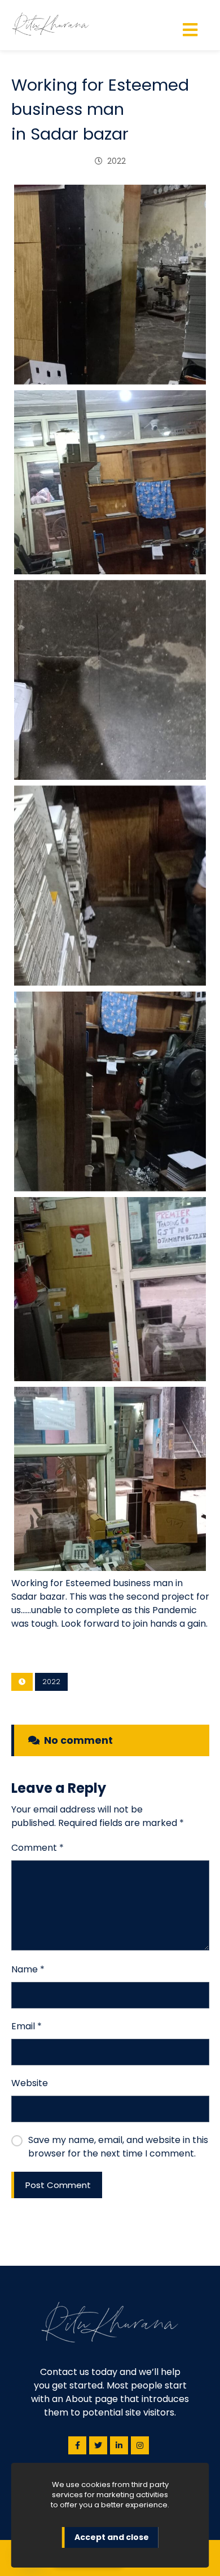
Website (30, 2083)
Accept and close (112, 2537)
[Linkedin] (119, 2445)
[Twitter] (98, 2445)
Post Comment (58, 2185)
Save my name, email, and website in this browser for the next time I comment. (118, 2147)
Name (28, 1969)
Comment (38, 1848)
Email (27, 2026)
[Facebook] (77, 2445)
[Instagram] (140, 2445)
